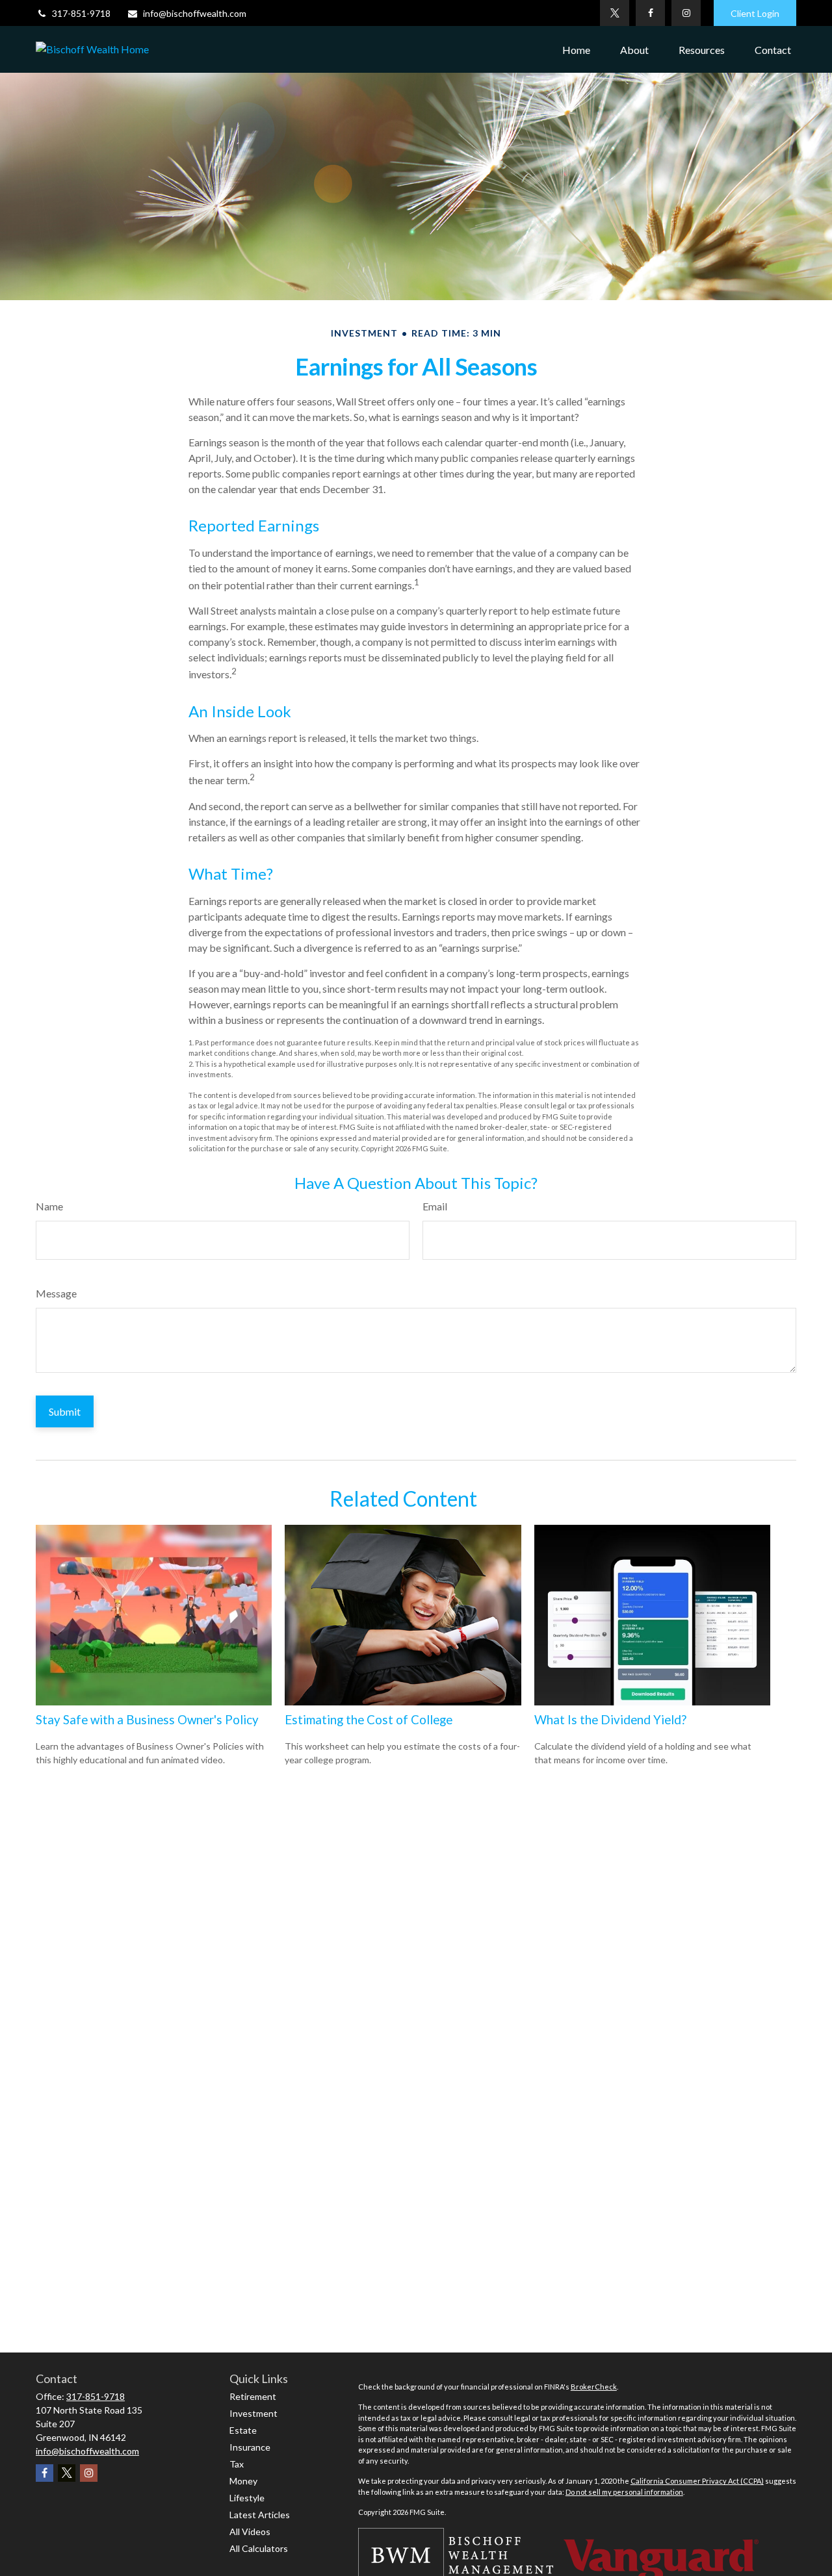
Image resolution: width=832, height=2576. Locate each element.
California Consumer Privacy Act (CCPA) (697, 2481)
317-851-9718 (81, 13)
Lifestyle (247, 2498)
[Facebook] (650, 13)
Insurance (250, 2447)
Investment (253, 2413)
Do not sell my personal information (624, 2492)
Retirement (253, 2396)
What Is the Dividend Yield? (610, 1720)
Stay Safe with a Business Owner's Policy (147, 1720)
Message (56, 1293)
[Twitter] (615, 13)
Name (49, 1206)
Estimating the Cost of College (369, 1720)
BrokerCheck (594, 2387)
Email (435, 1206)
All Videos (250, 2531)
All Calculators (259, 2548)
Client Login (755, 13)
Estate (243, 2430)
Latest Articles (260, 2515)
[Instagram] (686, 13)
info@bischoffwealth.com (195, 13)
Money (243, 2481)
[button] (576, 49)
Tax (237, 2464)
